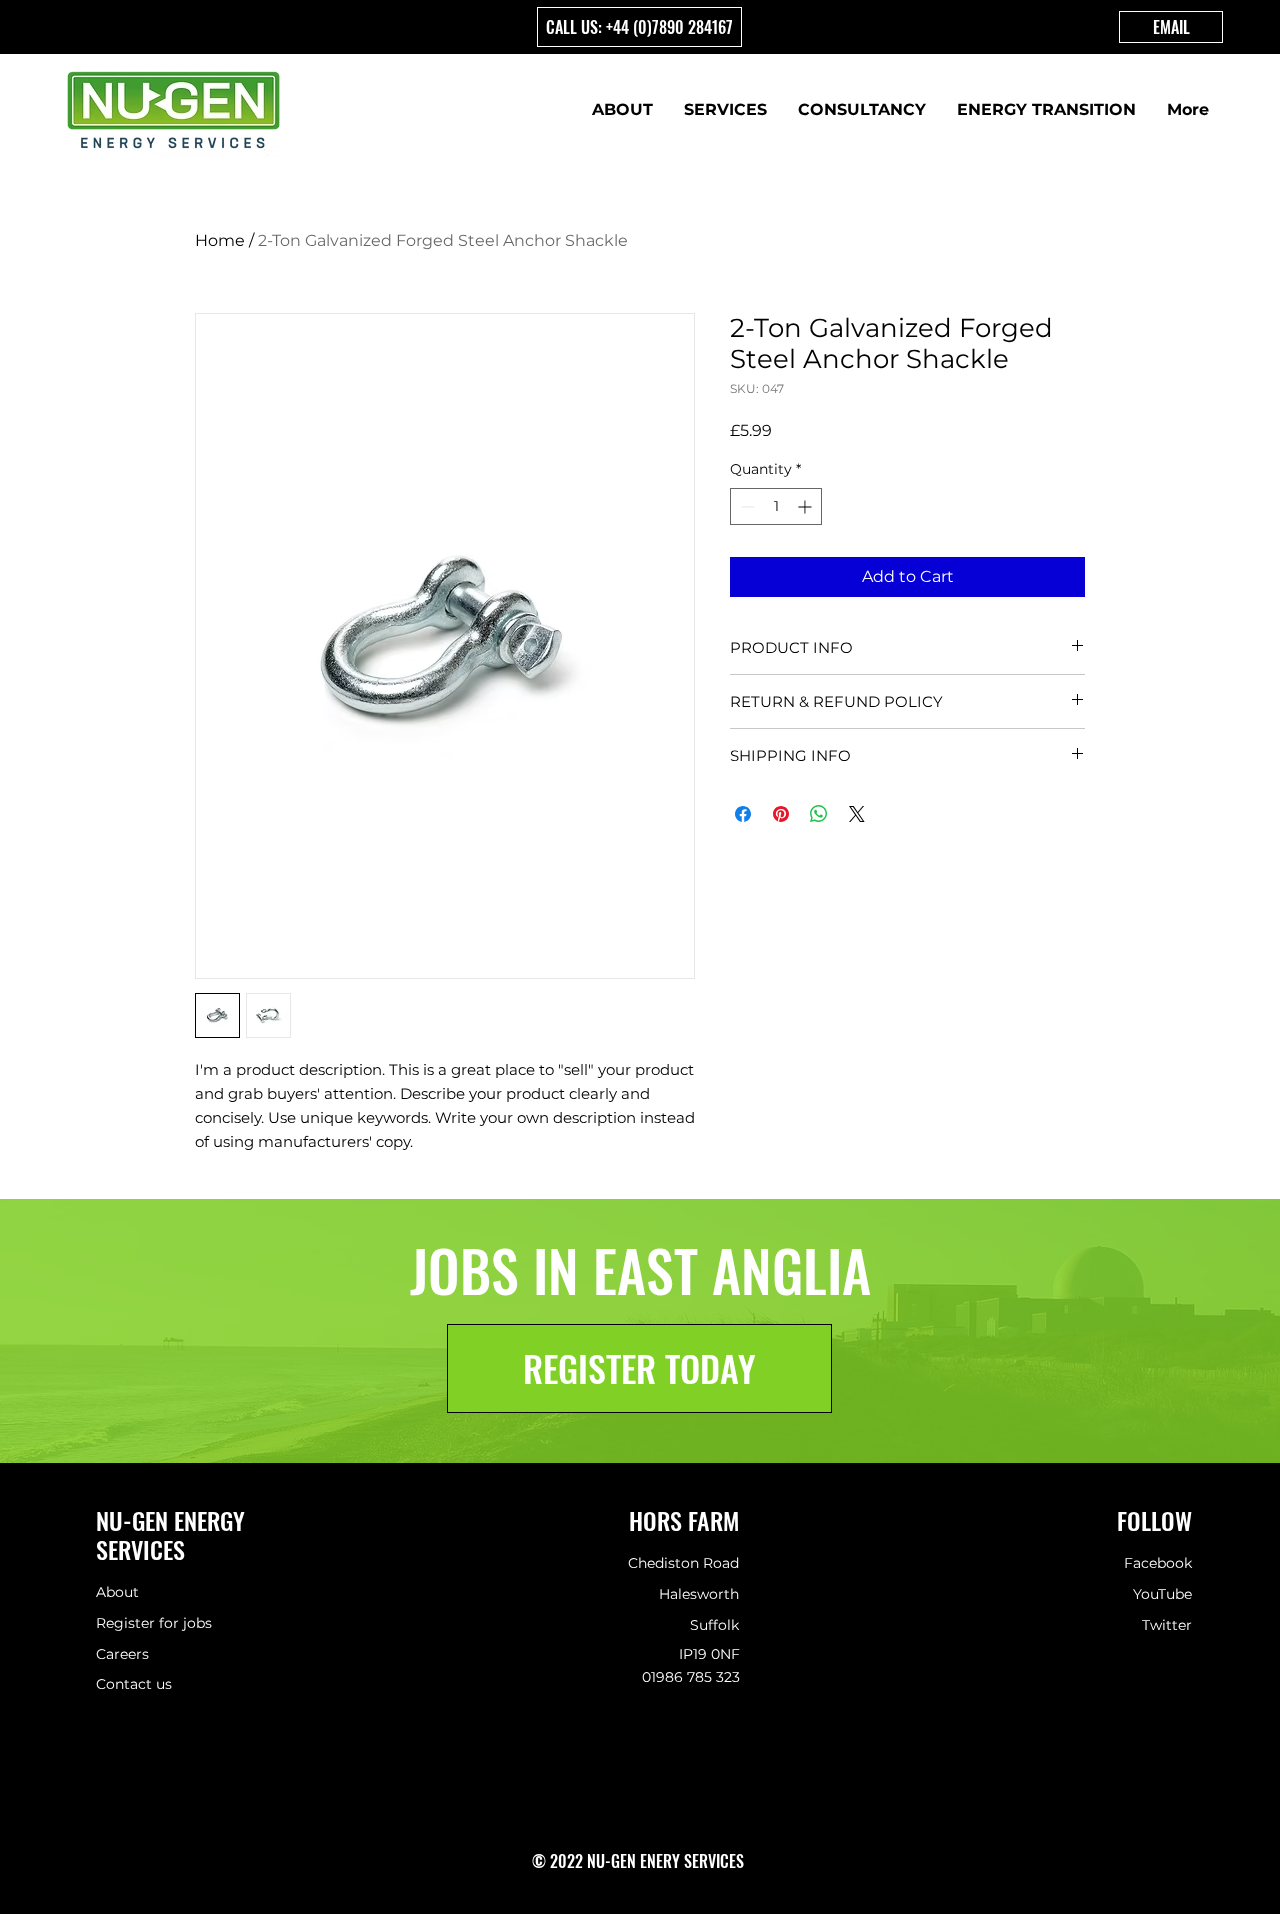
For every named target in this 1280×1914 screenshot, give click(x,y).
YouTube (1162, 1594)
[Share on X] (857, 814)
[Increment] (806, 506)
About (117, 1592)
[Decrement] (745, 506)
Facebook (1158, 1563)
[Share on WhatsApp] (819, 814)
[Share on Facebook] (743, 814)
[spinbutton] (776, 506)
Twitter (1167, 1625)
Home (220, 240)
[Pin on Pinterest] (781, 814)
